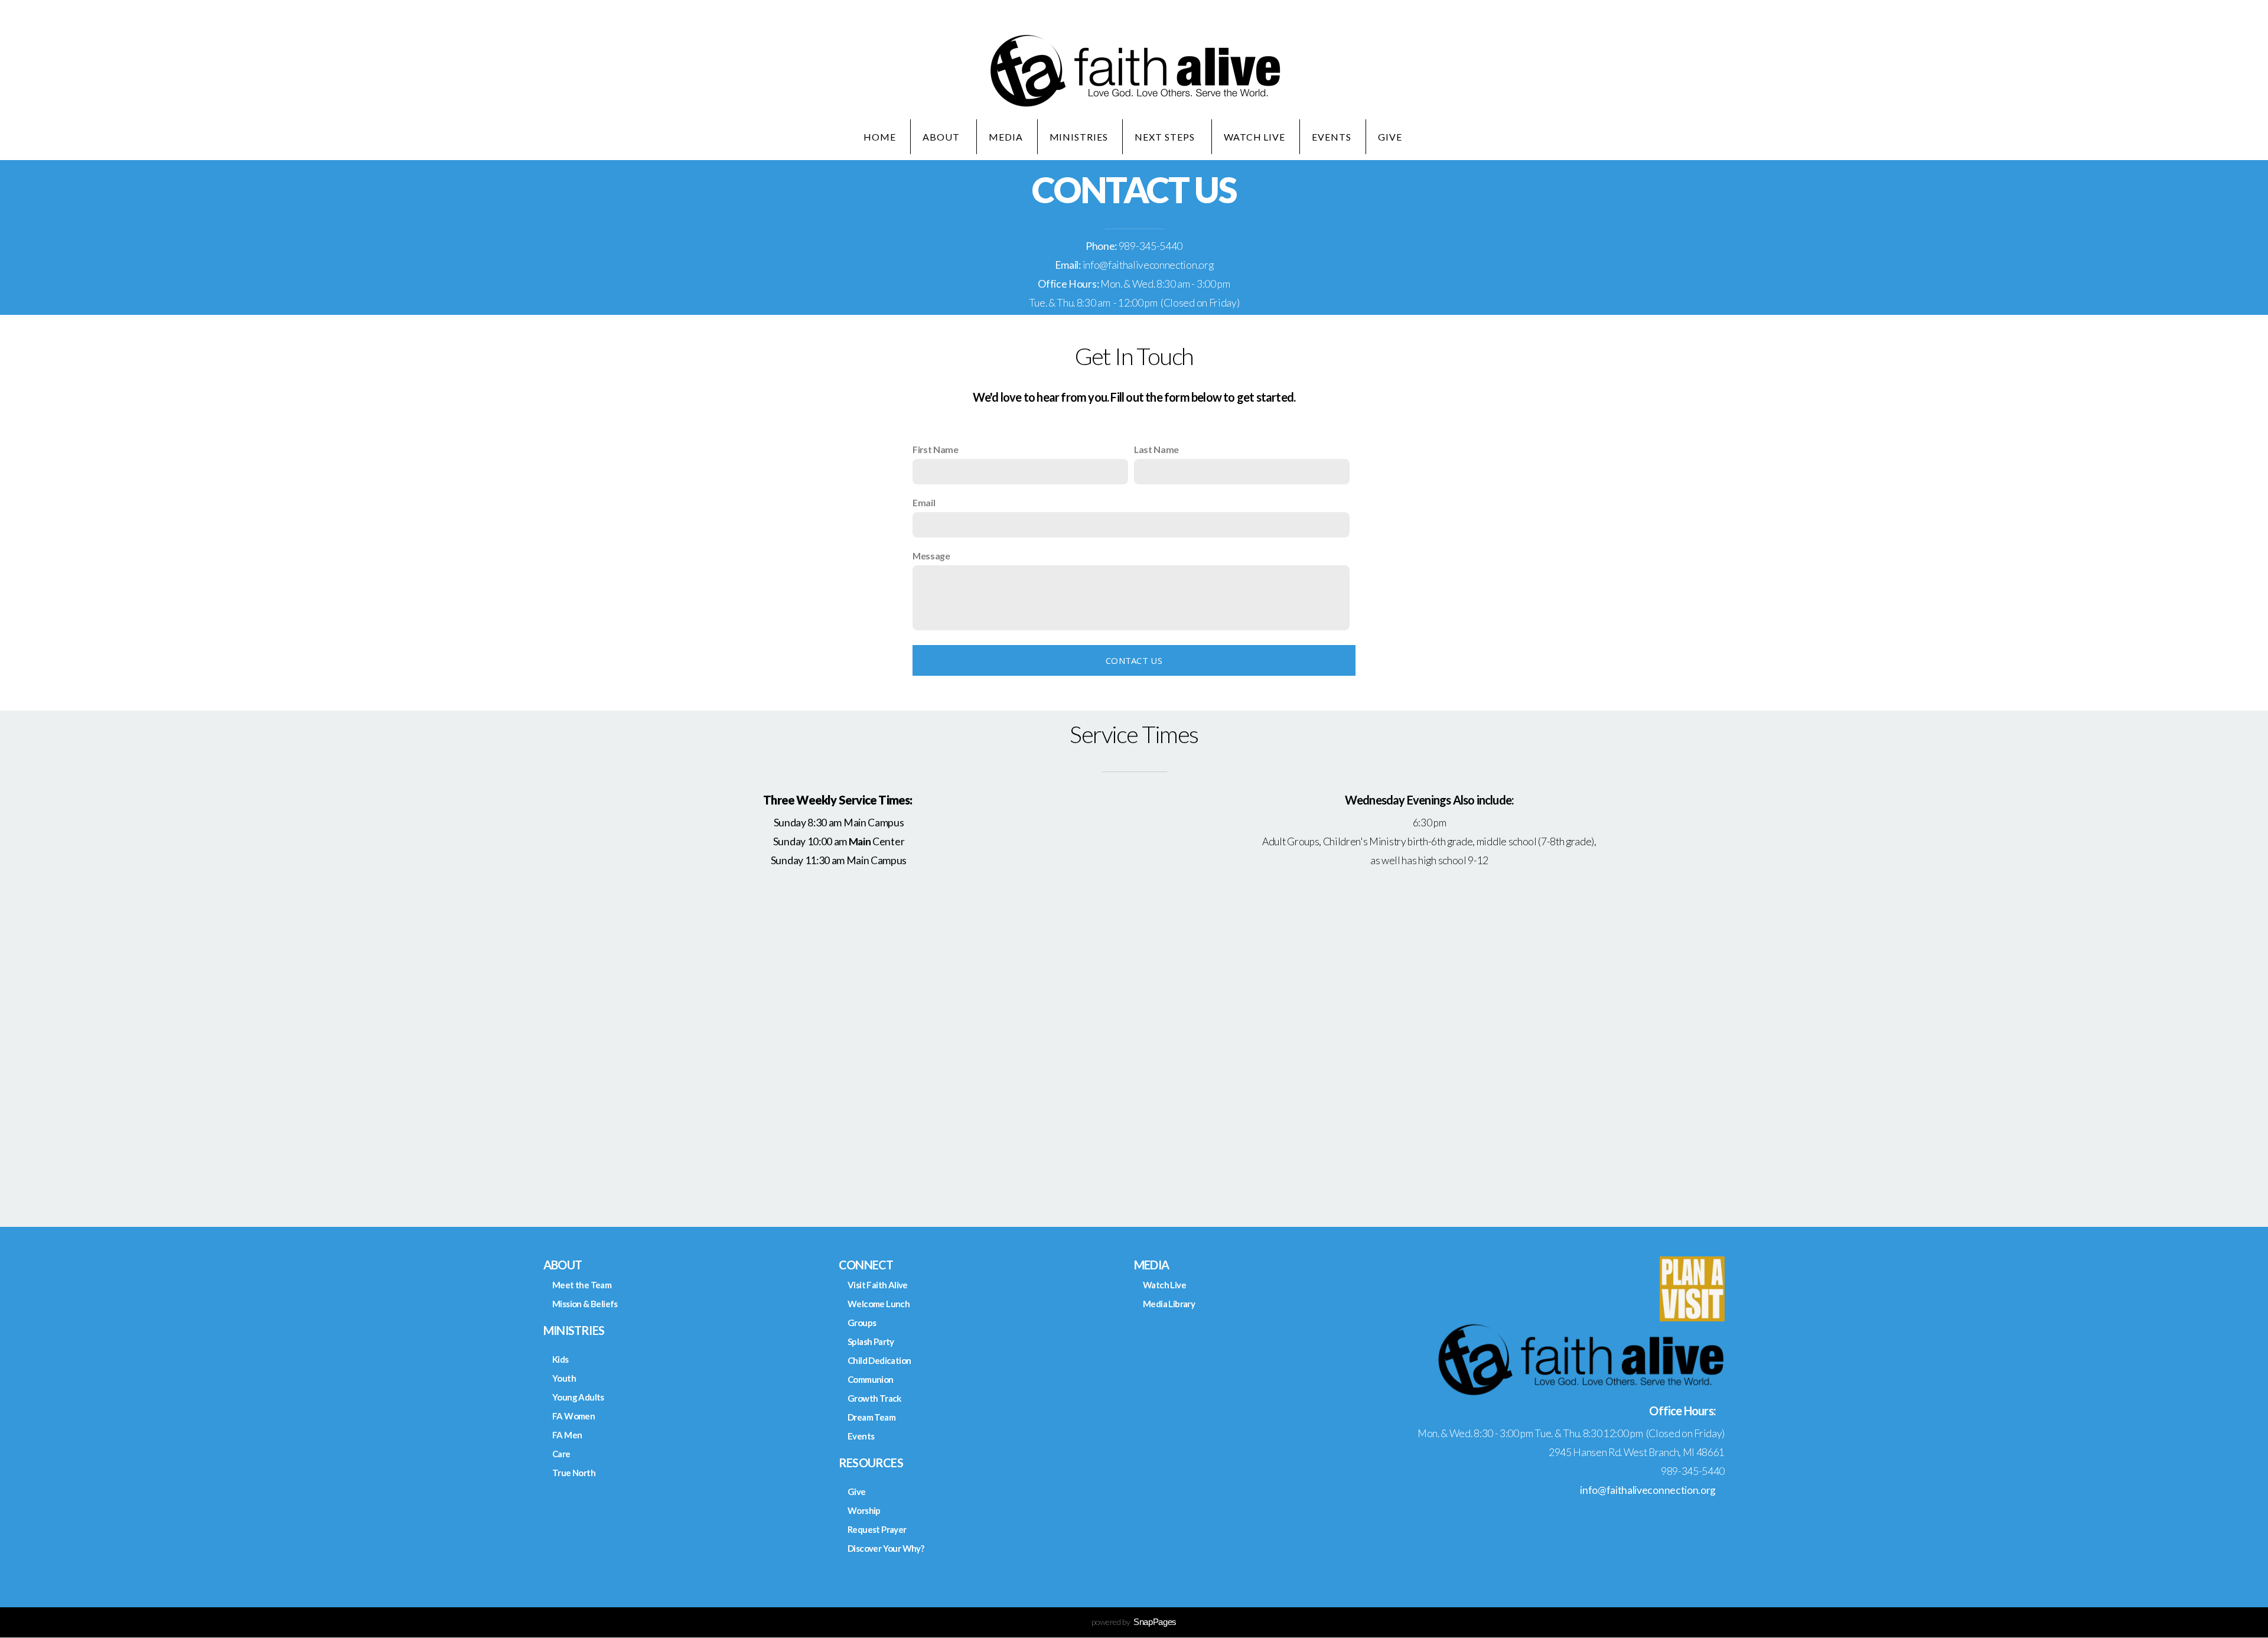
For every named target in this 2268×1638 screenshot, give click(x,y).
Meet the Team (582, 1285)
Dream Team (871, 1417)
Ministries (1079, 137)
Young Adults (578, 1397)
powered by (1134, 1622)
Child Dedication (879, 1360)
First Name (936, 449)
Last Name (1156, 449)
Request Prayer (877, 1529)
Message (931, 556)
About (942, 137)
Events (1332, 137)
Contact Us (1134, 660)
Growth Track (874, 1398)
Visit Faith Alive (878, 1285)
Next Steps (1166, 137)
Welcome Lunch (879, 1304)
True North (574, 1473)
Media (1006, 137)
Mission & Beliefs (585, 1304)
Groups (862, 1323)
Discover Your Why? (886, 1548)
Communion (871, 1379)
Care (561, 1454)
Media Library (1169, 1304)
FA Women (573, 1416)
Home (880, 137)
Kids (561, 1359)
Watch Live (1255, 137)
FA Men (567, 1435)
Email (924, 502)
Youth (564, 1378)
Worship (864, 1510)
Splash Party (871, 1341)
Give (1391, 137)
